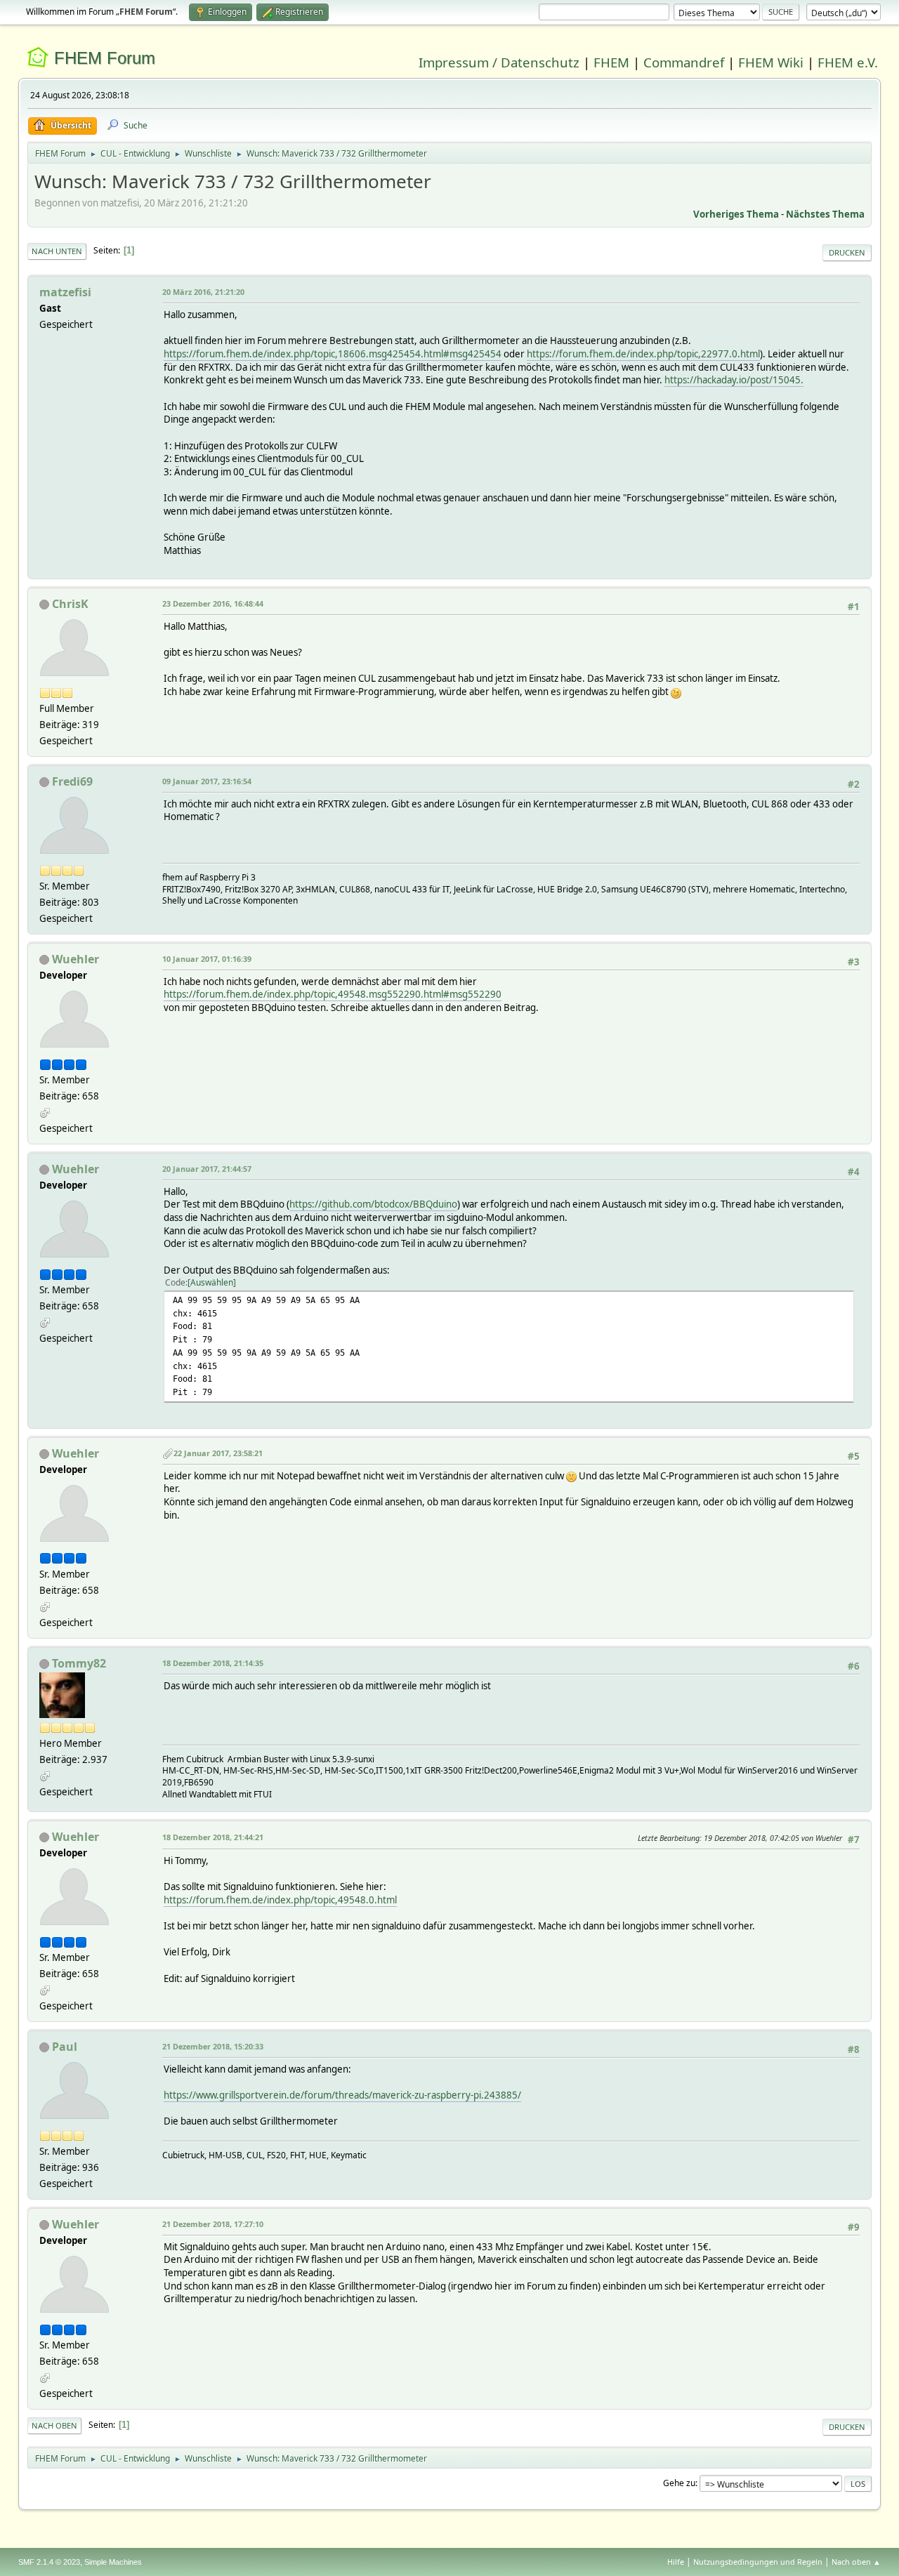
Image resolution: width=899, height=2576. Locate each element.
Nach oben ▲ (856, 2562)
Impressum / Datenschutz (499, 62)
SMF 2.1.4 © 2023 (49, 2562)
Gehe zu (679, 2483)
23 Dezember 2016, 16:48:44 (213, 603)
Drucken (847, 252)
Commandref (684, 62)
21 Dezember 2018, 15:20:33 (213, 2046)
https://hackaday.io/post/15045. (734, 380)
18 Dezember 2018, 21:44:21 (213, 1837)
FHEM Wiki (771, 62)
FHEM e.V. (848, 62)
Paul (65, 2047)
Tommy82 (79, 1663)
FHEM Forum (105, 58)
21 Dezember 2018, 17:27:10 (213, 2224)
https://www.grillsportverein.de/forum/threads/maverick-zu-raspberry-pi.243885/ (342, 2095)
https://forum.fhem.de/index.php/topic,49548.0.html (280, 1900)
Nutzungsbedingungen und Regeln (758, 2562)
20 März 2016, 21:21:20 (203, 292)
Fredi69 (72, 781)
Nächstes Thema (825, 214)
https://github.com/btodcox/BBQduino (373, 1204)
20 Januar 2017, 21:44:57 (207, 1169)
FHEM (611, 62)
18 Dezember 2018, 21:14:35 (213, 1663)
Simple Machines (113, 2562)
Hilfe (676, 2562)
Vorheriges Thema (736, 214)
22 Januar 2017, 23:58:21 (218, 1453)
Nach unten (57, 251)
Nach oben (54, 2425)
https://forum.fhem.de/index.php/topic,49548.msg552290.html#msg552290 (333, 994)
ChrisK (70, 604)
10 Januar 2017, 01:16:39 (207, 959)
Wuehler (76, 959)
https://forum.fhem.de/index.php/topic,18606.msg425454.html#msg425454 (333, 354)
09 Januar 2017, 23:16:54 (207, 781)
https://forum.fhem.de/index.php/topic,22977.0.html (643, 354)
